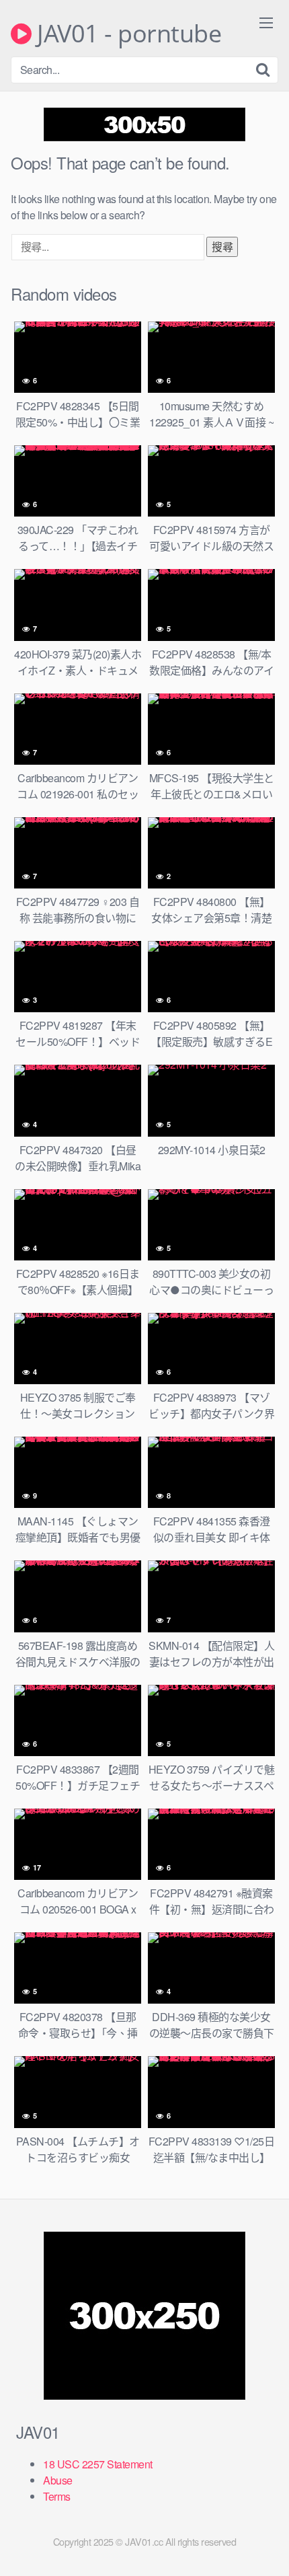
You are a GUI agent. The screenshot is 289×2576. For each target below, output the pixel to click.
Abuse (58, 2480)
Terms (57, 2496)
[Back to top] (265, 2546)
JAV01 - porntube (126, 34)
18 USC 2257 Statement (98, 2464)
